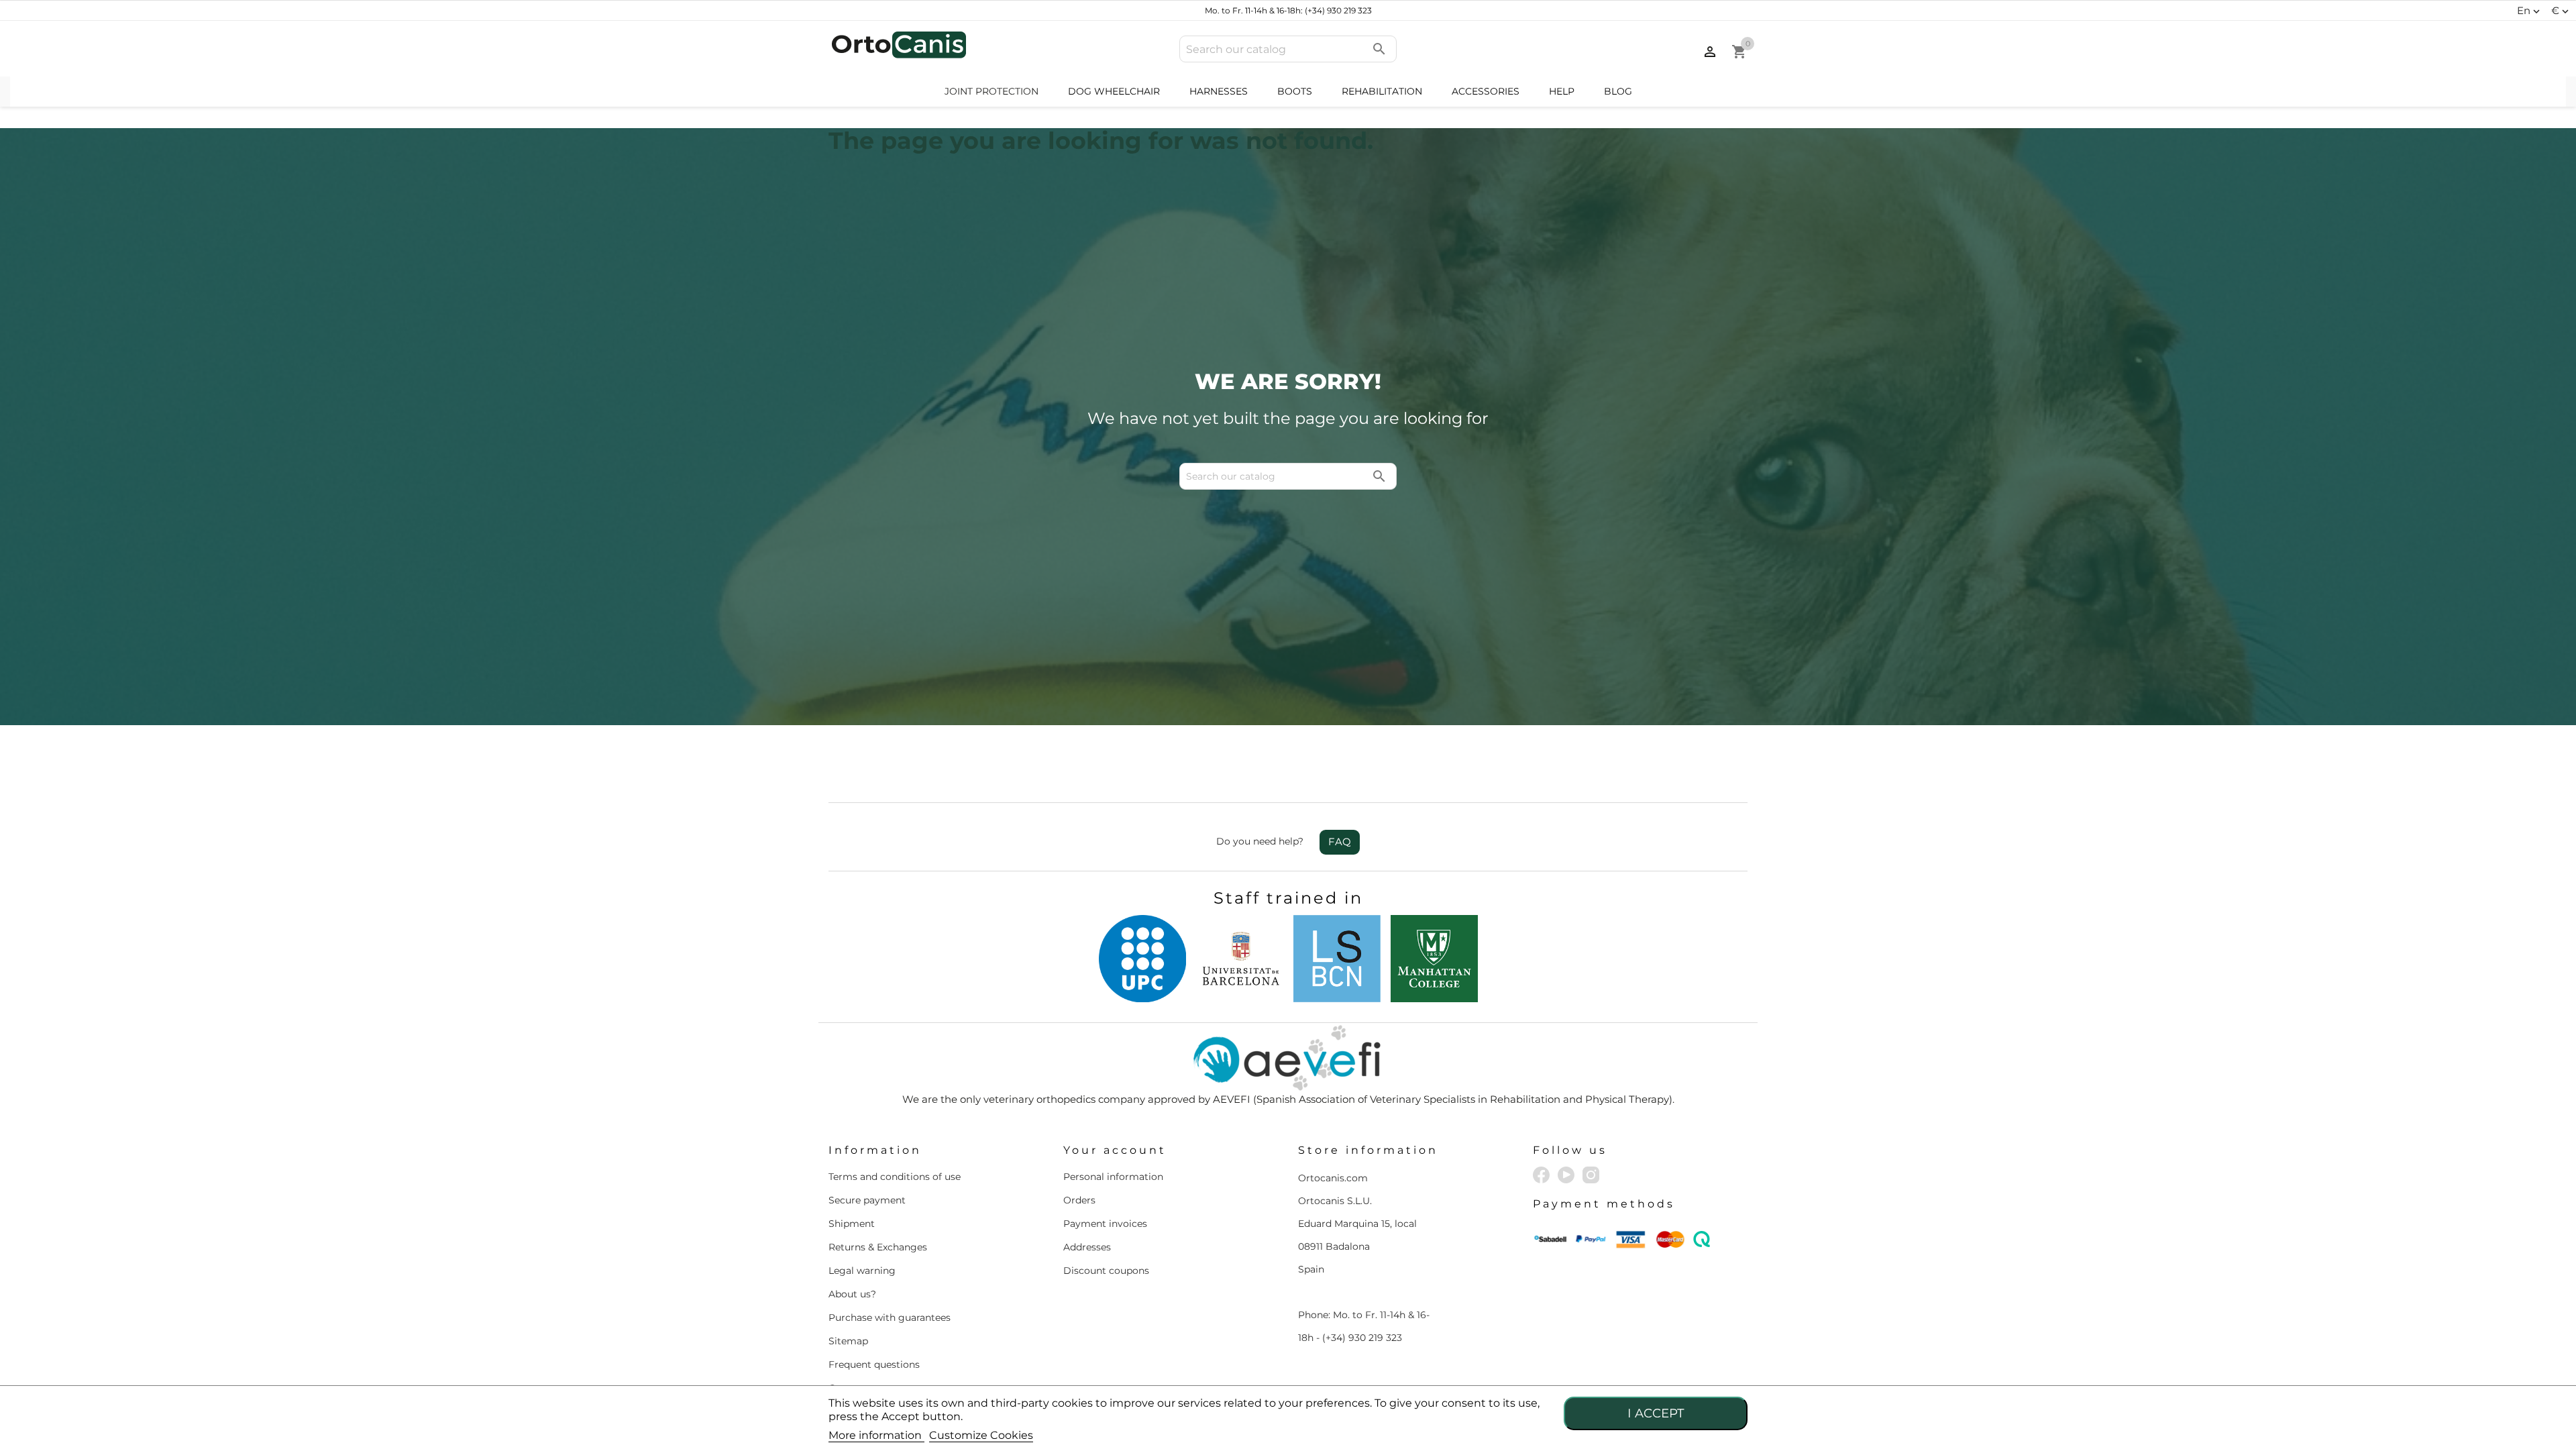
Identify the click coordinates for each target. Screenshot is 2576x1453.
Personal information (1113, 1177)
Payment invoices (1105, 1224)
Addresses (1087, 1247)
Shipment (852, 1224)
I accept (1656, 1413)
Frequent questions (874, 1364)
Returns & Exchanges (878, 1247)
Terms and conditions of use (895, 1177)
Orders (1079, 1200)
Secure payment (867, 1200)
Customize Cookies (981, 1435)
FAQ (1340, 842)
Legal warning (862, 1271)
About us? (852, 1294)
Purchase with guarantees (890, 1317)
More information (876, 1435)
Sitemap (848, 1341)
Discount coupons (1106, 1271)
